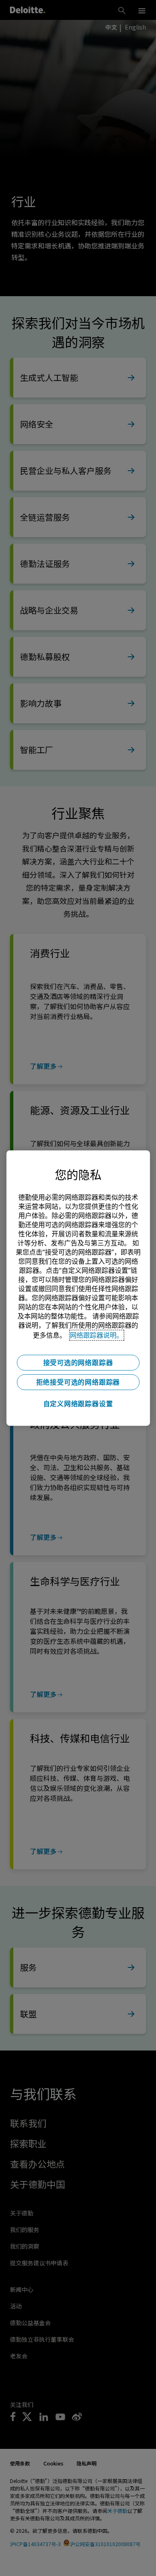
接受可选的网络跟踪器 (78, 1363)
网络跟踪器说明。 (97, 1335)
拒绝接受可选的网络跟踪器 (78, 1382)
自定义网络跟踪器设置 (78, 1404)
